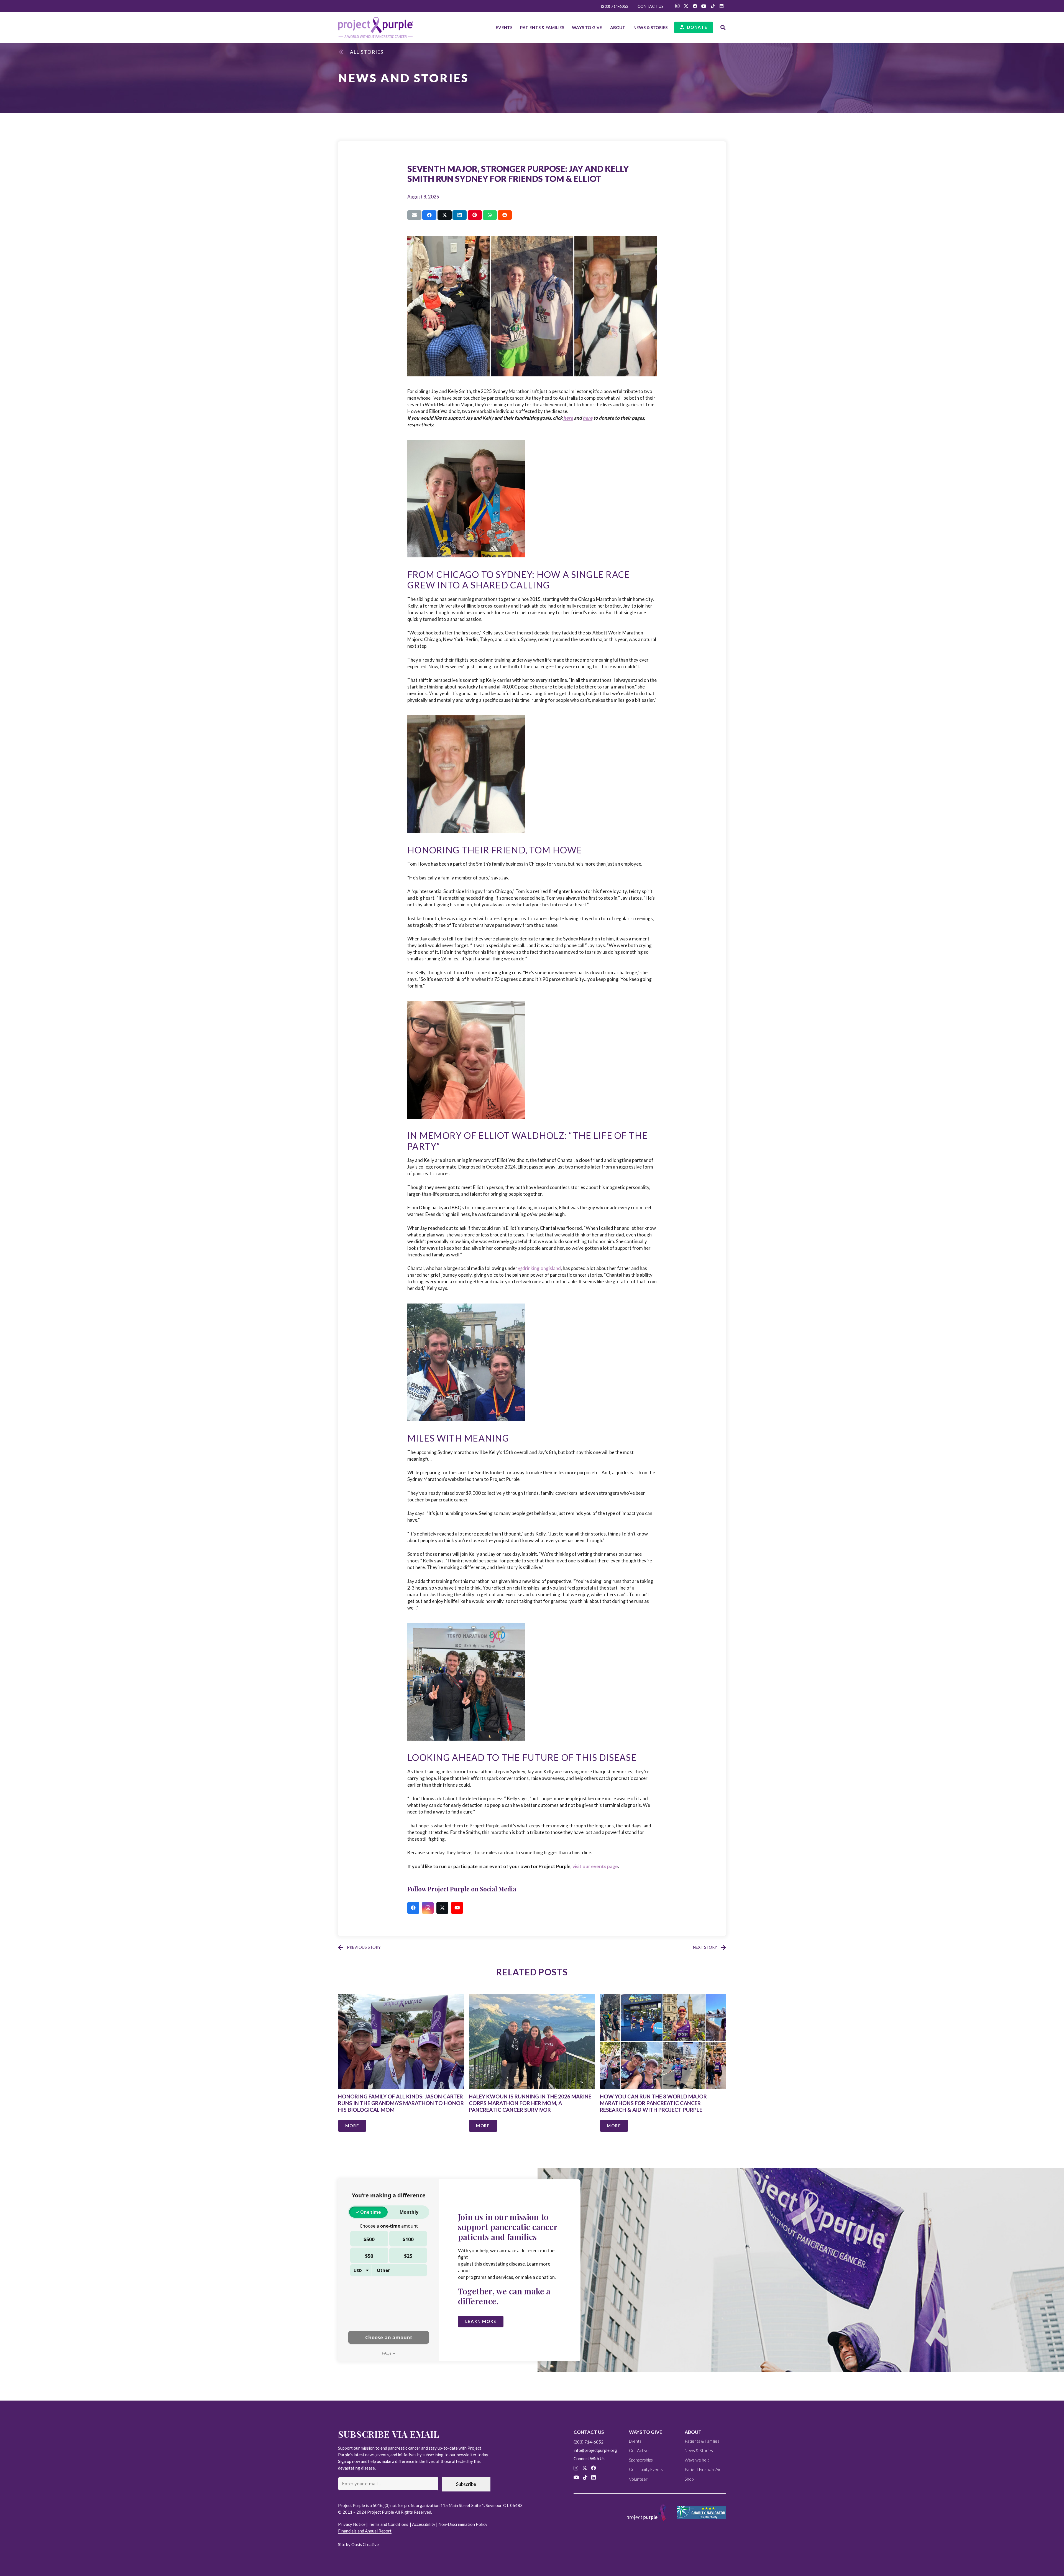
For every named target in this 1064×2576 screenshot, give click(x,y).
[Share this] (429, 215)
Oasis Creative (365, 2544)
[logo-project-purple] (376, 27)
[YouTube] (704, 6)
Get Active (639, 2450)
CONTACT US (589, 2432)
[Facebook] (695, 6)
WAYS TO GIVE (646, 2432)
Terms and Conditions (389, 2524)
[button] (567, 27)
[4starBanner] (702, 2513)
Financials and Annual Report (365, 2531)
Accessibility (424, 2524)
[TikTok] (713, 6)
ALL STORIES (367, 52)
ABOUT (693, 2432)
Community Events (646, 2469)
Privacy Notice (352, 2524)
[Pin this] (475, 215)
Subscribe (466, 2484)
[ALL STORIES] (344, 52)
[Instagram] (677, 6)
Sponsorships (641, 2460)
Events (635, 2441)
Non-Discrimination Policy (463, 2524)
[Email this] (414, 215)
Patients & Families (702, 2441)
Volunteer (638, 2479)
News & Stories (699, 2450)
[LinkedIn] (722, 6)
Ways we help (697, 2460)
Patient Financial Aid (703, 2469)
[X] (686, 6)
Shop (689, 2479)
